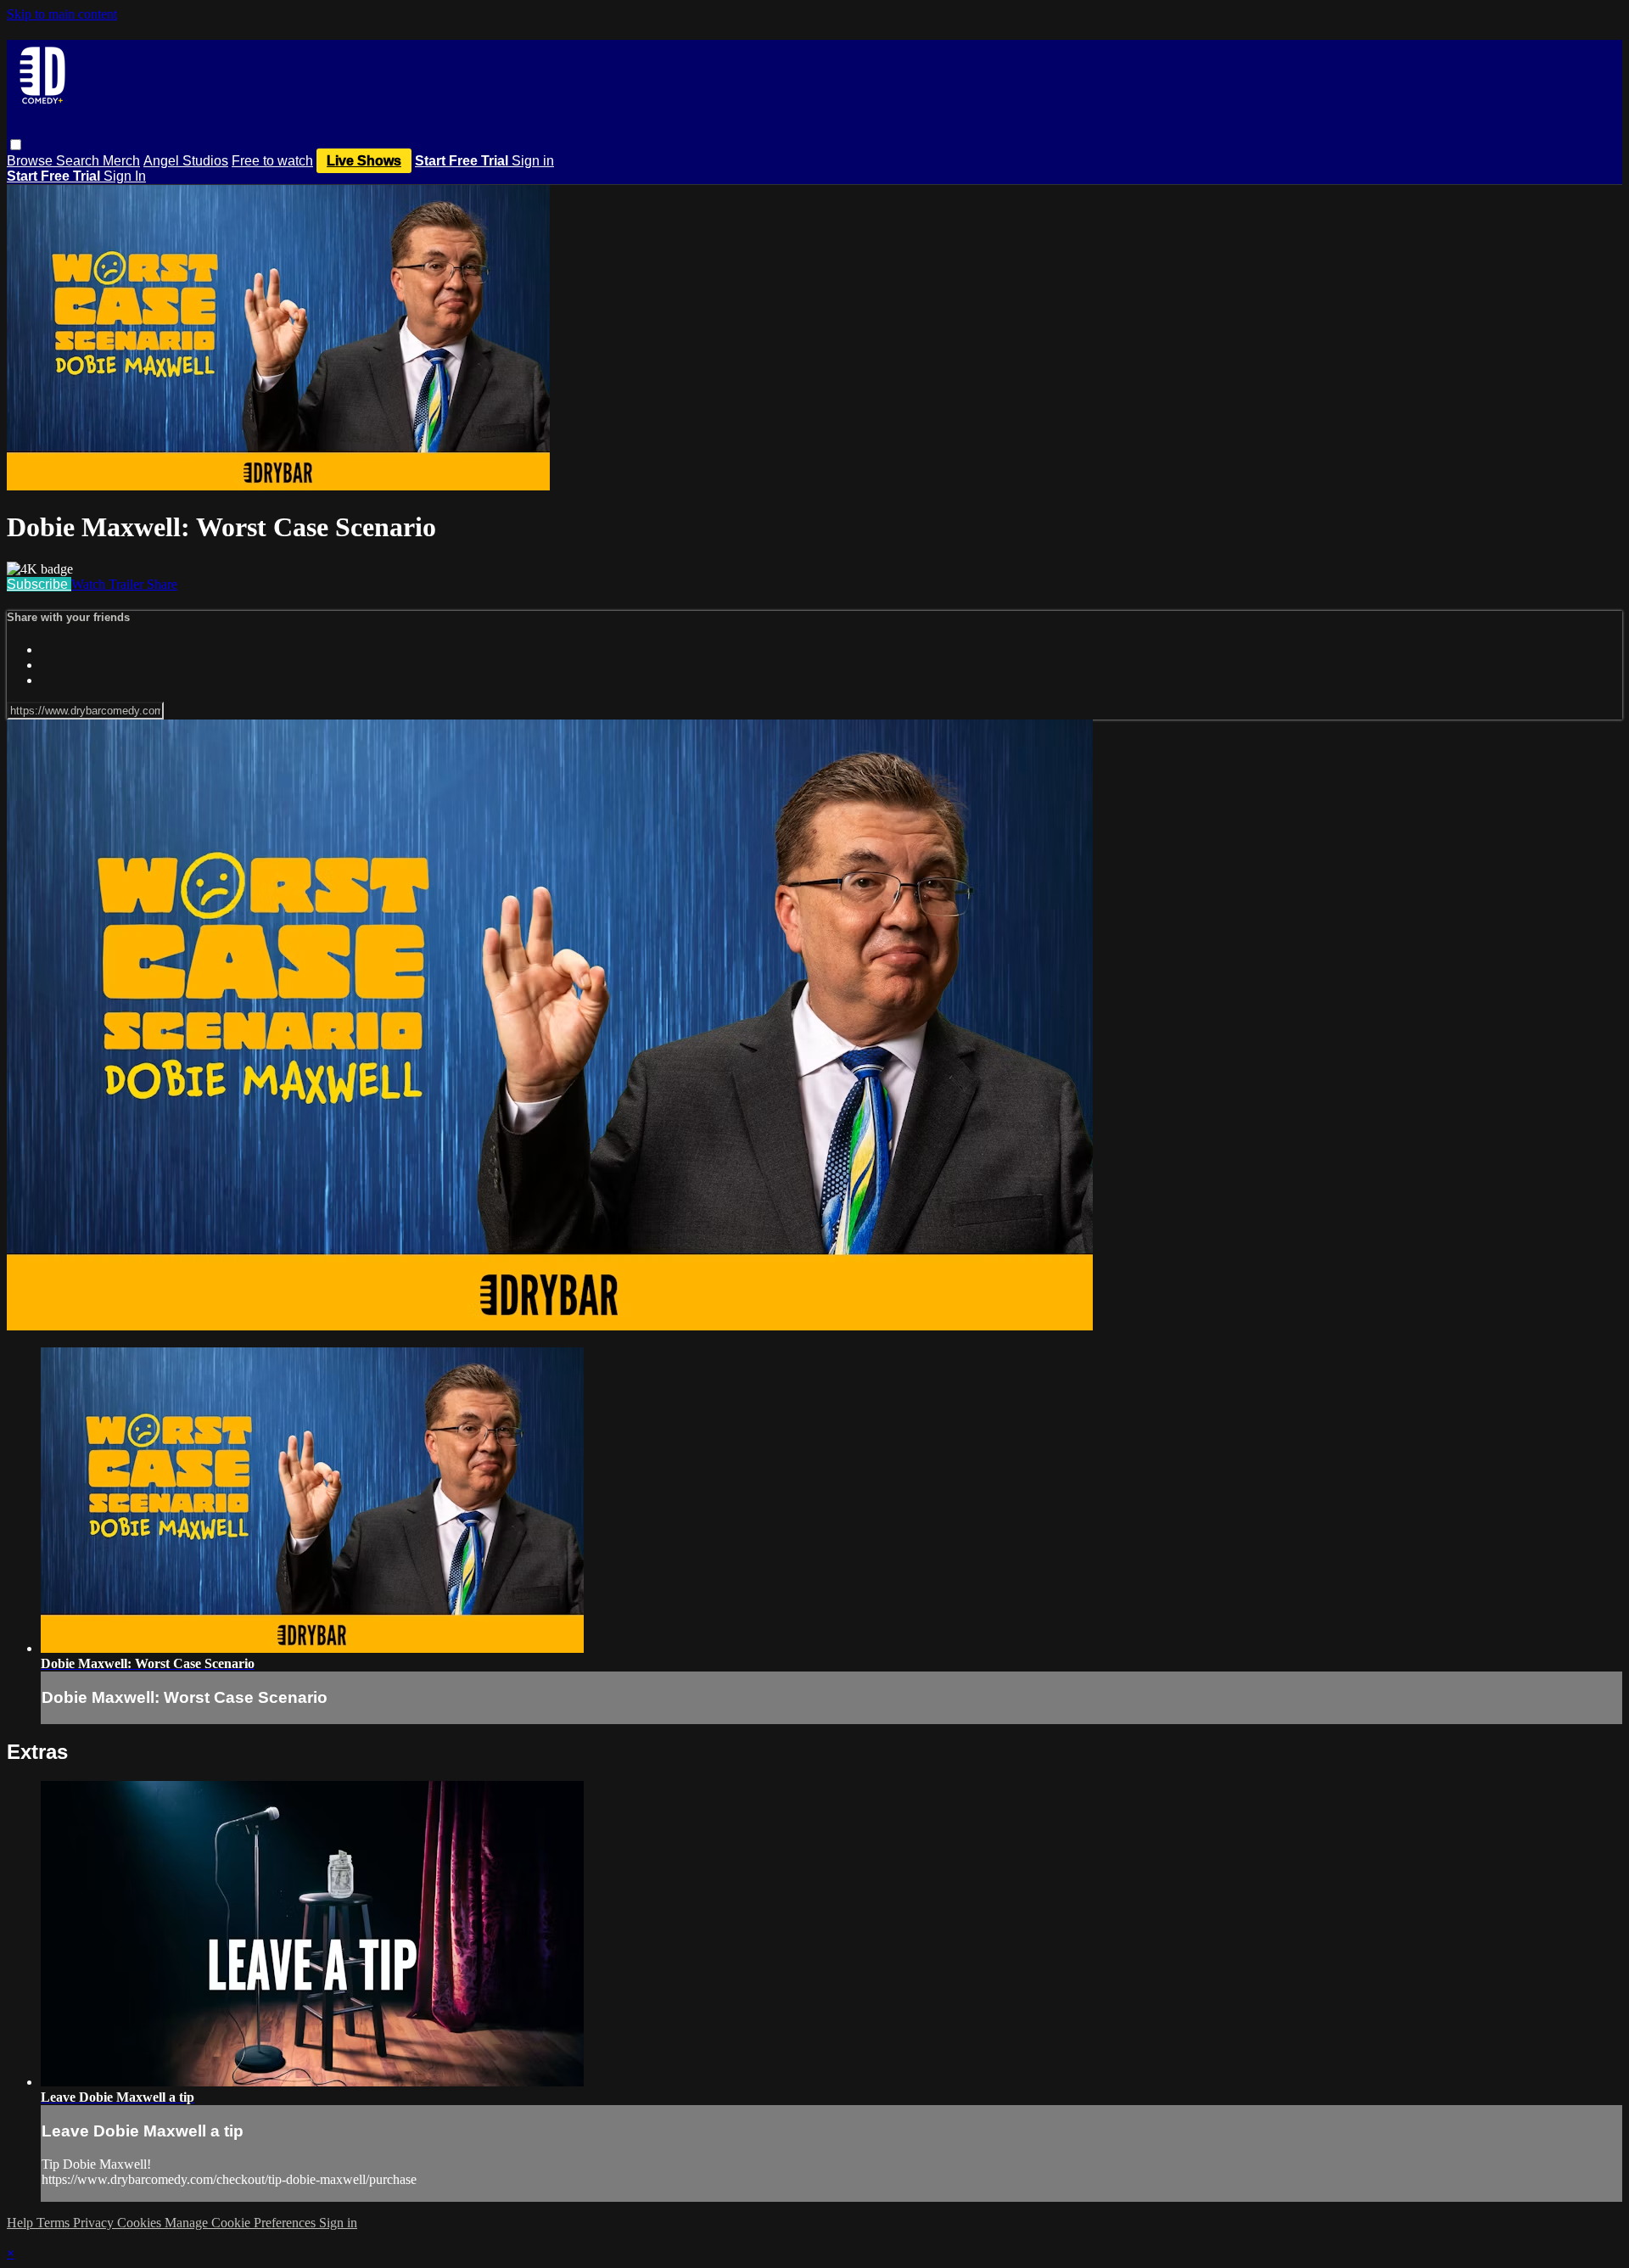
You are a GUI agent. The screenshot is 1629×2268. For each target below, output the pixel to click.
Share (162, 584)
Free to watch (272, 161)
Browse (31, 161)
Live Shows (364, 161)
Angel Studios (186, 161)
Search (79, 161)
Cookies (141, 2223)
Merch (121, 161)
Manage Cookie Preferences (242, 2223)
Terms (55, 2223)
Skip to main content (62, 14)
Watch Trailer (109, 584)
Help (22, 2223)
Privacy (95, 2223)
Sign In (125, 176)
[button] (16, 145)
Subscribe (39, 584)
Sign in (533, 161)
